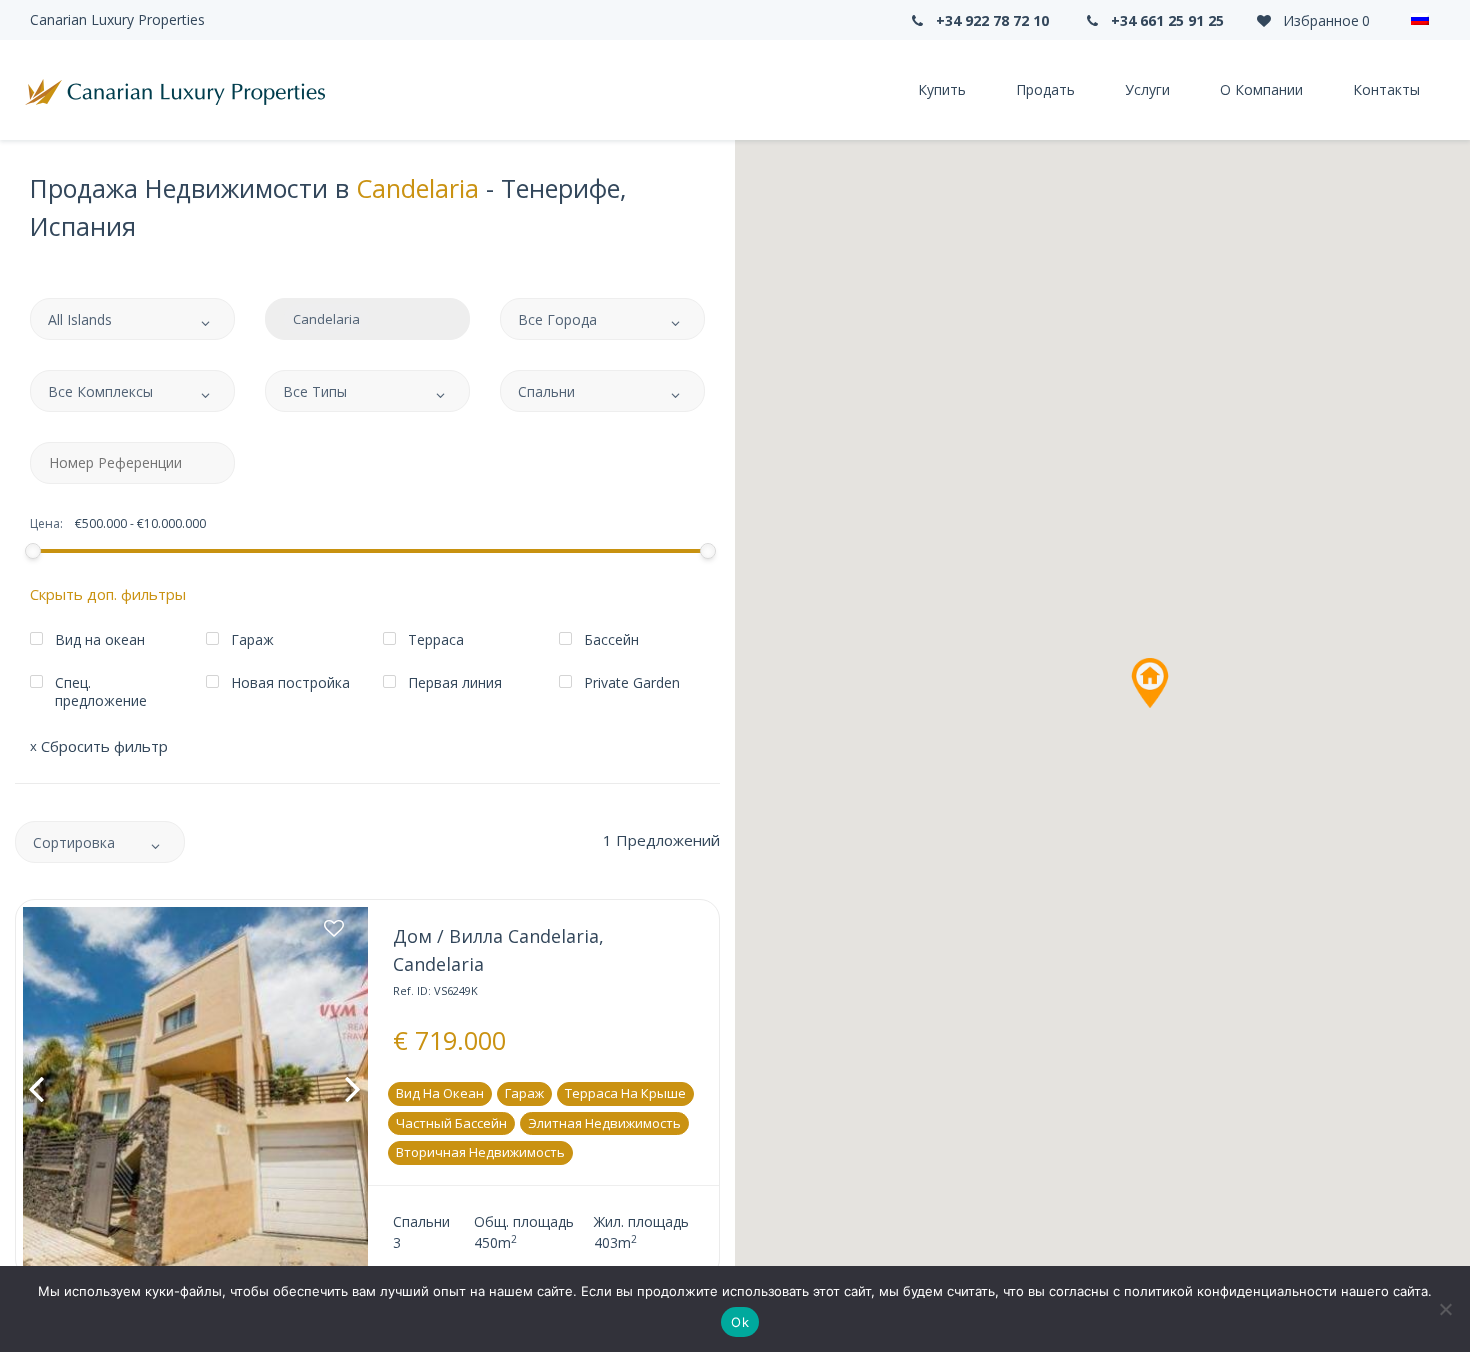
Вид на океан (440, 1093)
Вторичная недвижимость (480, 1152)
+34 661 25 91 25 (1165, 20)
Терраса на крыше (625, 1093)
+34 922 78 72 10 (990, 20)
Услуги (1147, 89)
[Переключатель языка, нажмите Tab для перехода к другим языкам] (1420, 20)
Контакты (1386, 89)
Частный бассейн (451, 1123)
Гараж (524, 1093)
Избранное (1324, 20)
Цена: (46, 524)
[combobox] (132, 319)
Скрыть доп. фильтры (108, 594)
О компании (1261, 89)
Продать (1045, 89)
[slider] (32, 551)
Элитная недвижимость (604, 1123)
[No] (1445, 1309)
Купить (942, 89)
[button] (1150, 683)
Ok (740, 1322)
